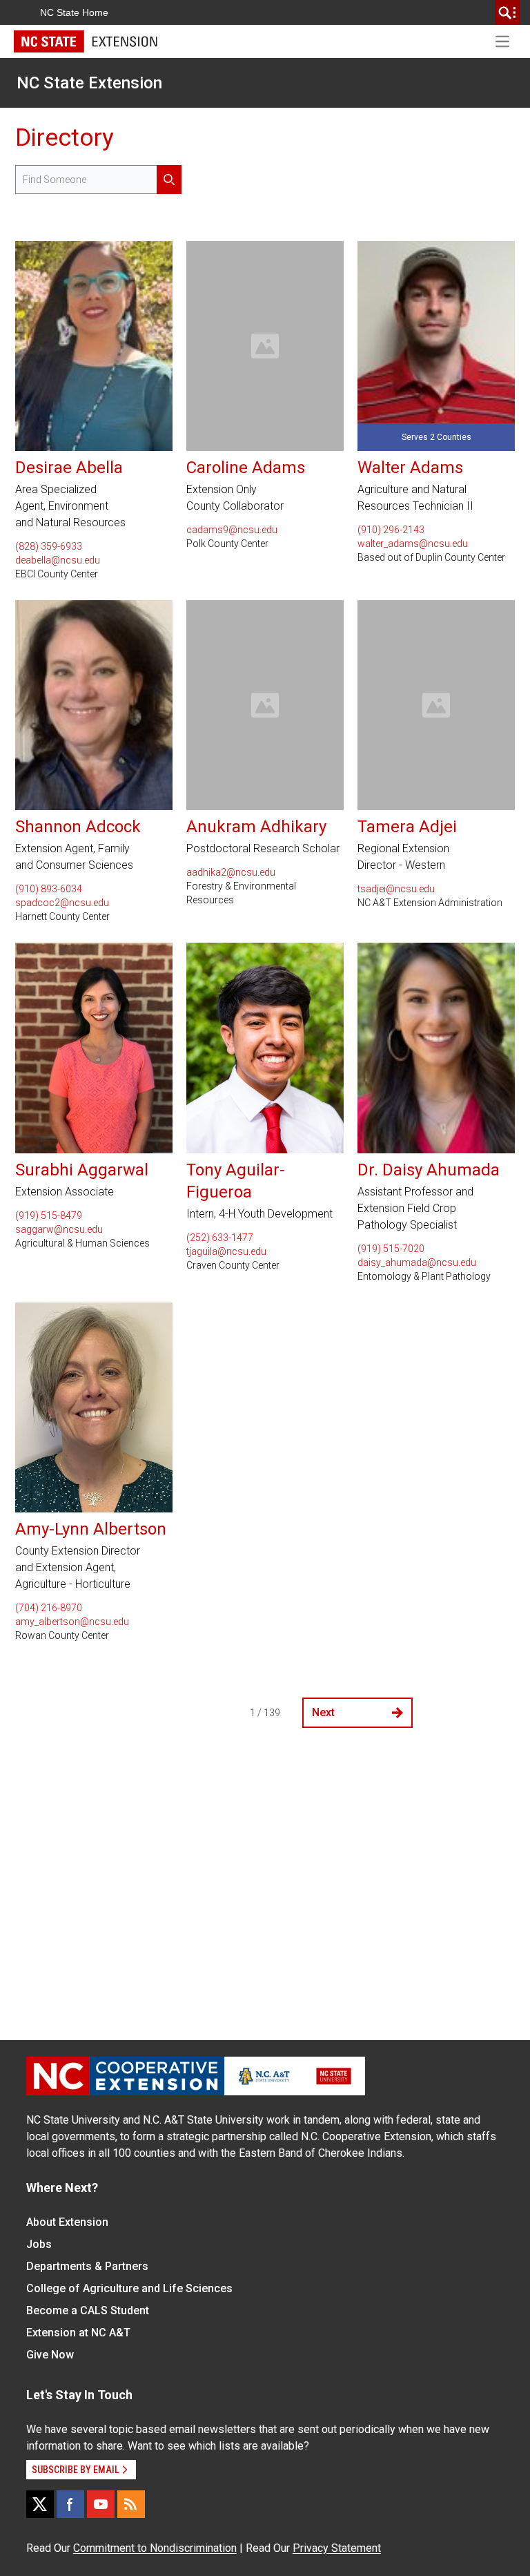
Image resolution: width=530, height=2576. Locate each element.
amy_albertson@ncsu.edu (72, 1622)
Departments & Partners (87, 2266)
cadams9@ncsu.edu (232, 530)
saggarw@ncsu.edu (59, 1229)
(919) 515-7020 (391, 1249)
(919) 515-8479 (49, 1215)
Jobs (39, 2244)
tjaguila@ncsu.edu (226, 1251)
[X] (40, 2504)
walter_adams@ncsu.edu (413, 544)
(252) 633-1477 (220, 1238)
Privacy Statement (337, 2548)
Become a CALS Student (88, 2310)
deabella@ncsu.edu (58, 560)
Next (323, 1712)
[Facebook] (70, 2504)
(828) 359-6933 (49, 546)
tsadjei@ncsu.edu (396, 889)
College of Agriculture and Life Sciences (129, 2288)
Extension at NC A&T (78, 2333)
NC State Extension (89, 83)
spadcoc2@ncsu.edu (62, 903)
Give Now (50, 2355)
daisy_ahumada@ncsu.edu (417, 1262)
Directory (65, 137)
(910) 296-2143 (391, 530)
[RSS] (131, 2504)
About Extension (67, 2222)
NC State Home (74, 12)
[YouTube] (101, 2504)
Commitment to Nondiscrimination (155, 2548)
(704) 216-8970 (49, 1608)
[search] (507, 12)
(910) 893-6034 (49, 889)
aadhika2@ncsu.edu (231, 872)
